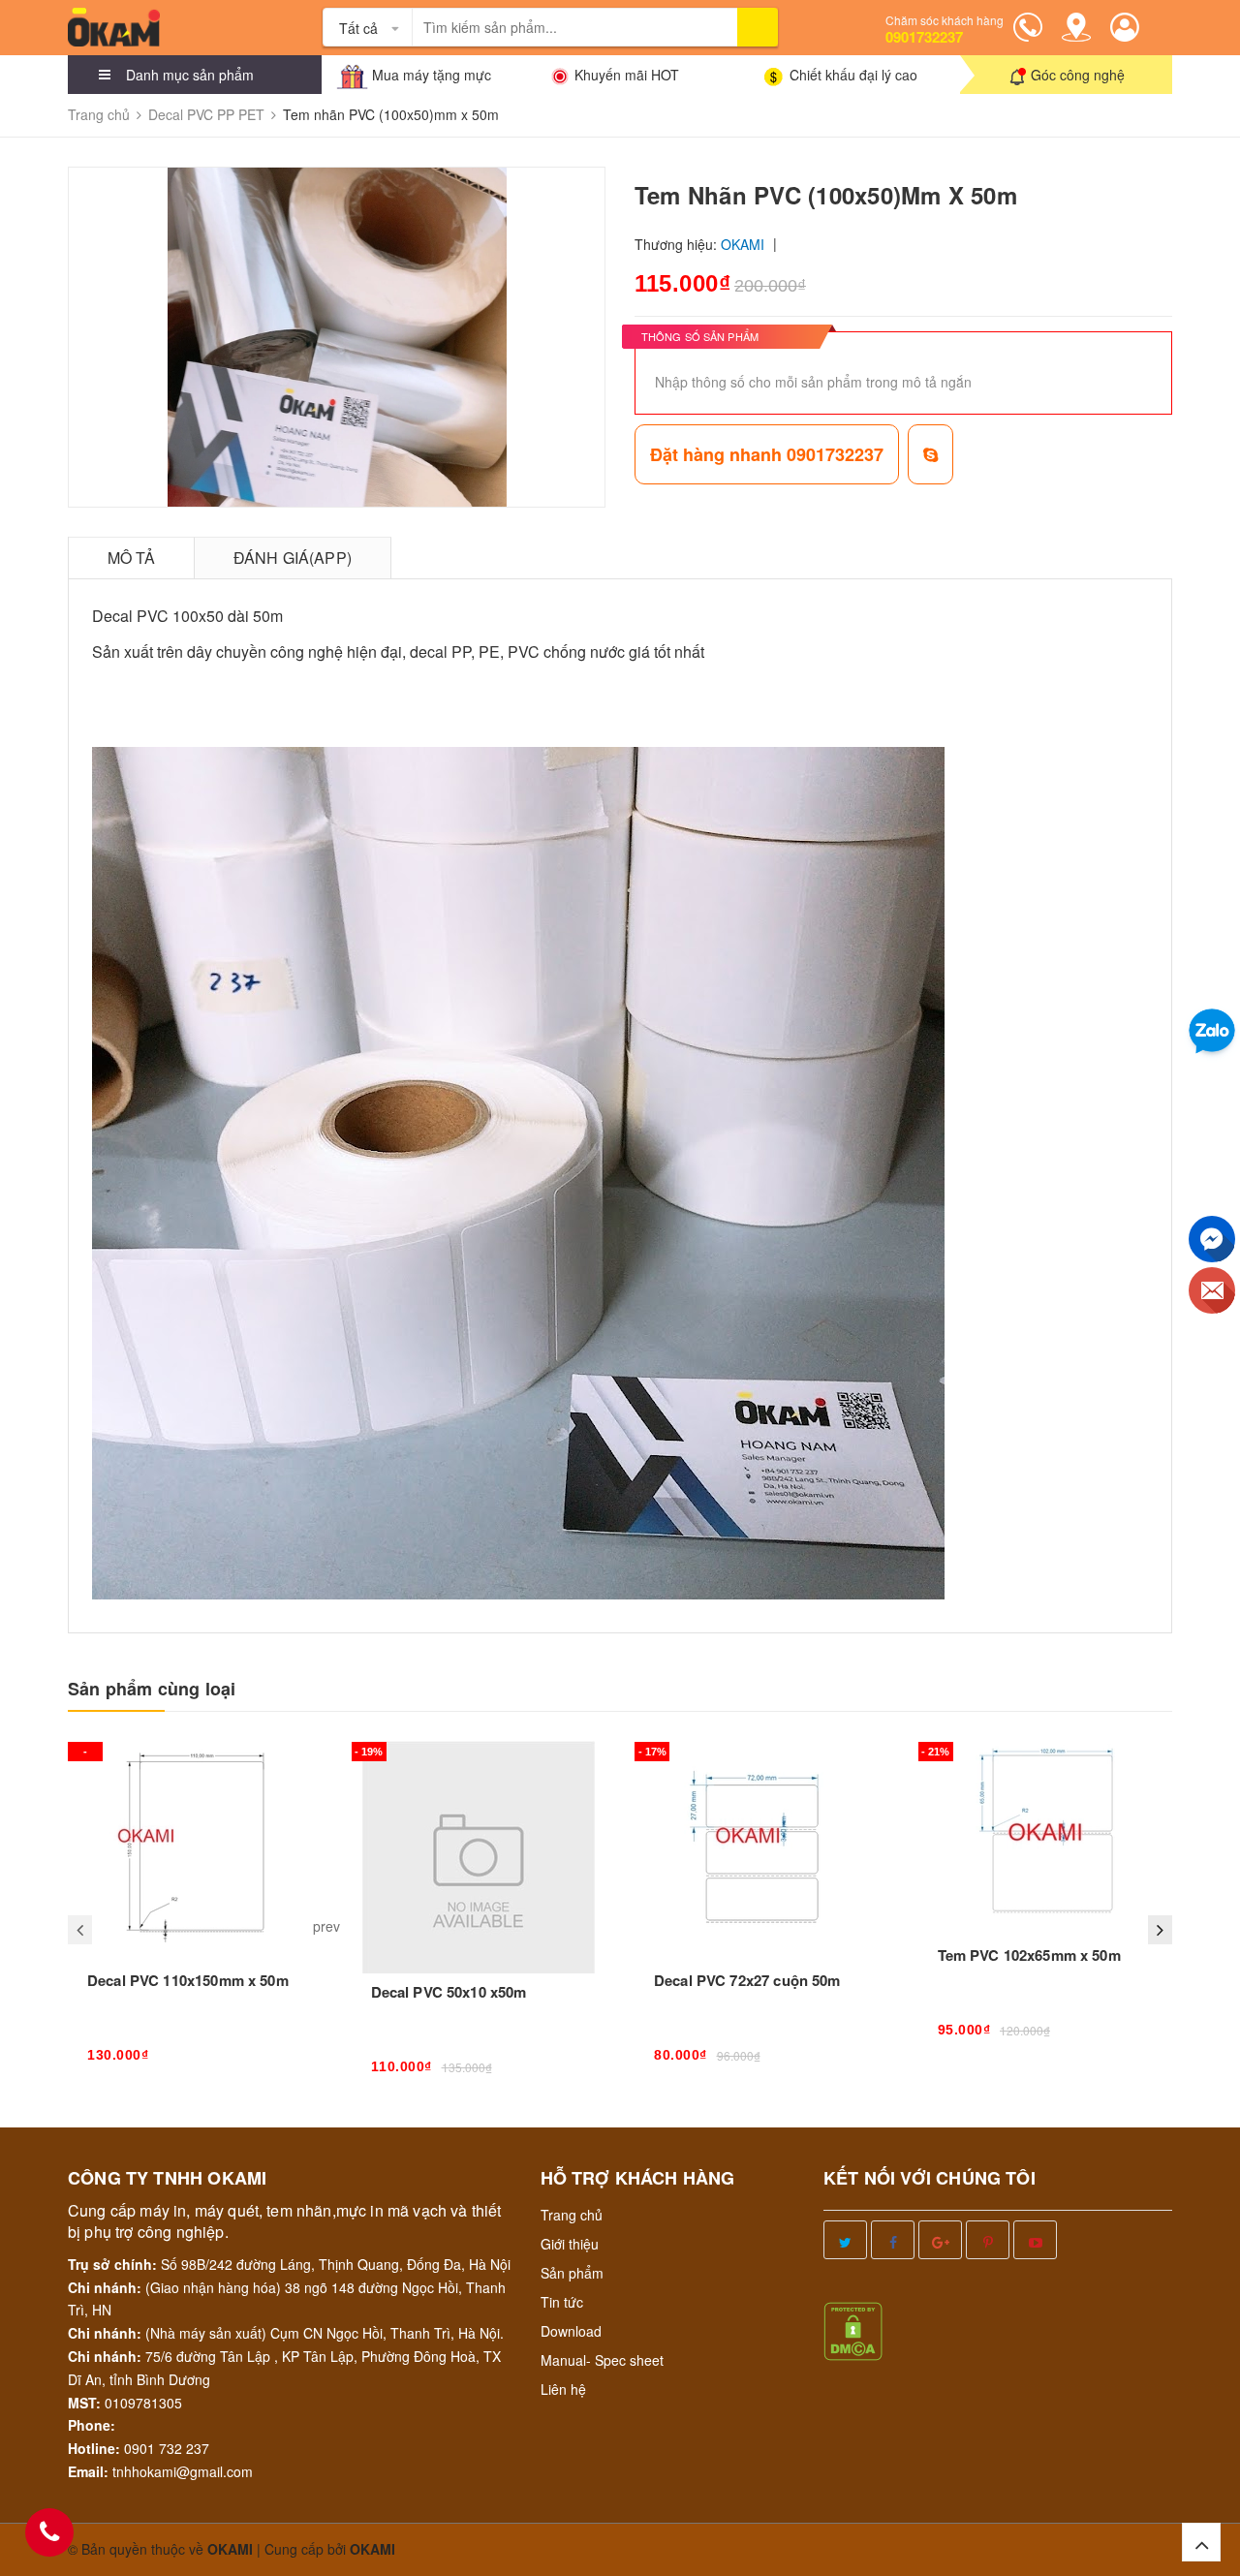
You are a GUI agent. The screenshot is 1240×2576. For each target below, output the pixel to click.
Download (571, 2331)
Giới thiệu (570, 2244)
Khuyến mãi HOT (627, 75)
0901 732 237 (167, 2448)
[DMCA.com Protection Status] (853, 2329)
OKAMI (372, 2549)
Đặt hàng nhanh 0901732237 (767, 454)
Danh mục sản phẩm (190, 75)
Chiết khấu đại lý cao (853, 75)
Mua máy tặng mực (432, 75)
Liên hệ (563, 2389)
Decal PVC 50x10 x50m (449, 1992)
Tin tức (562, 2302)
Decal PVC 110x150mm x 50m (188, 1980)
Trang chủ (572, 2215)
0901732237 (924, 37)
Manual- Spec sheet (602, 2360)
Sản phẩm (572, 2273)
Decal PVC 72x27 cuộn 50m (747, 1980)
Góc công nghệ (1078, 75)
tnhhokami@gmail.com (183, 2471)
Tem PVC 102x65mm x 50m (1029, 1955)
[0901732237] (49, 2532)
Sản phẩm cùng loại (152, 1689)
